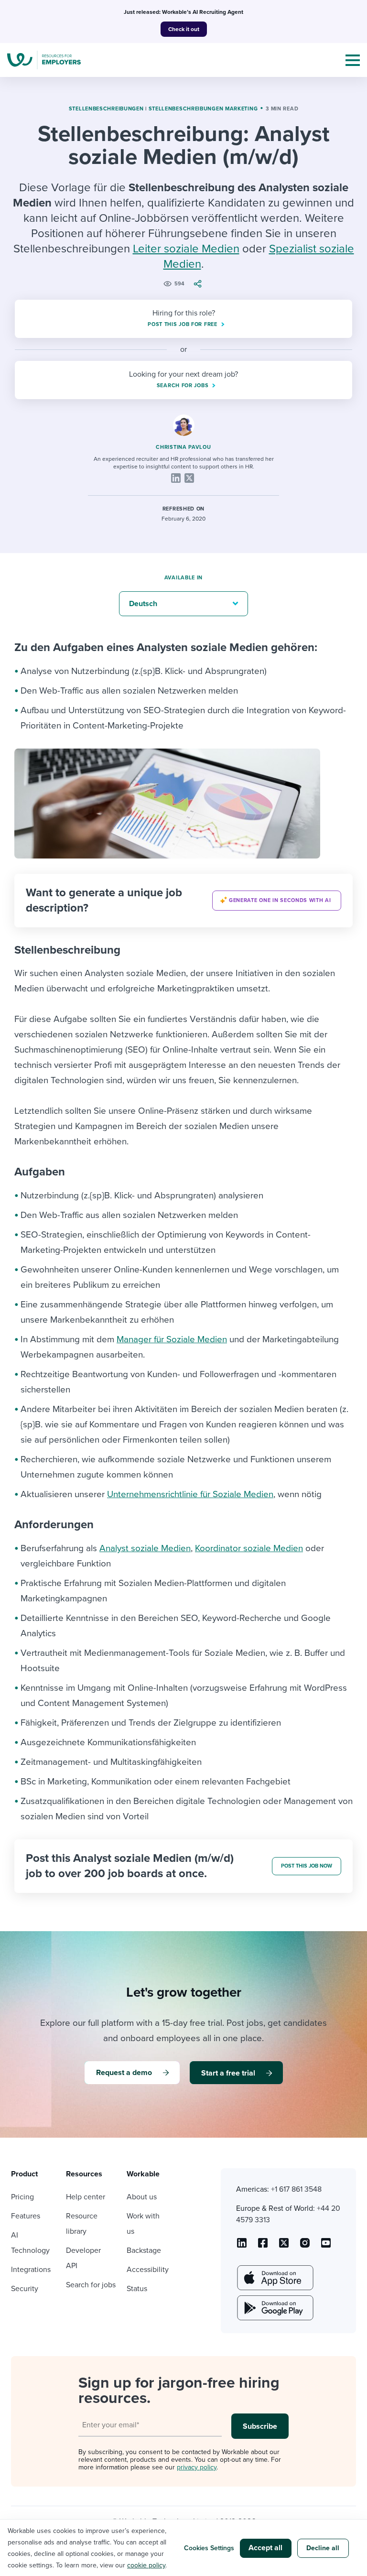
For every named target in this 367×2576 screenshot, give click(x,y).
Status (137, 2289)
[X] (189, 478)
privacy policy (197, 2467)
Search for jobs (91, 2285)
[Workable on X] (305, 2246)
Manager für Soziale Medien (172, 1339)
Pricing (22, 2197)
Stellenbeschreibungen (106, 109)
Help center (86, 2197)
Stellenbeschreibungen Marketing (203, 109)
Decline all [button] (323, 2548)
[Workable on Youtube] (284, 2246)
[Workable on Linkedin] (242, 2246)
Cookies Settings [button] (209, 2548)
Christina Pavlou (183, 447)
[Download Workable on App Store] (274, 2278)
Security (25, 2289)
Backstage (144, 2250)
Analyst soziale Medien (145, 1548)
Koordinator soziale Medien (249, 1548)
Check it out (184, 29)
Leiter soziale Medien (186, 249)
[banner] (183, 901)
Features (26, 2216)
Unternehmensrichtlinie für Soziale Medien (190, 1494)
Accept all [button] (265, 2548)
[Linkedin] (176, 478)
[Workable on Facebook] (263, 2246)
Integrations (31, 2270)
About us (142, 2197)
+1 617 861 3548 (296, 2189)
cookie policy (146, 2565)
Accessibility (148, 2270)
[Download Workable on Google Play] (274, 2308)
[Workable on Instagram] (326, 2246)
